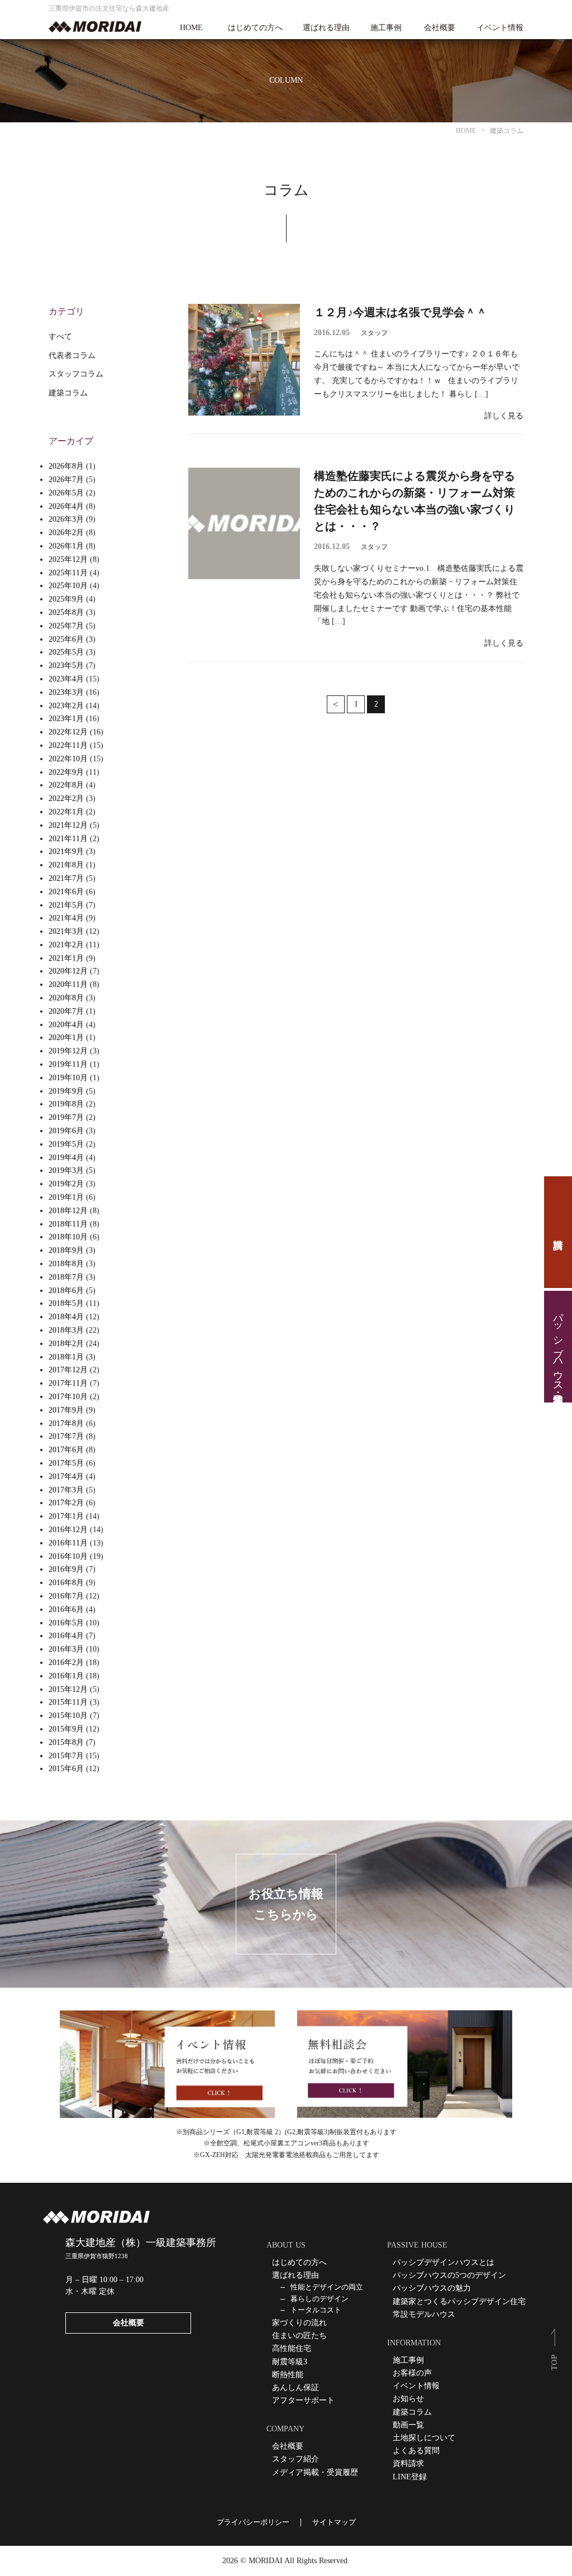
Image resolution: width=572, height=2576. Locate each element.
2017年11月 (68, 1383)
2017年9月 (66, 1410)
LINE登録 (410, 2477)
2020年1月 (66, 1037)
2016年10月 (68, 1556)
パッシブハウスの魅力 (432, 2288)
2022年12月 (68, 732)
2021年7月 (66, 878)
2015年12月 (68, 1689)
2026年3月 (66, 519)
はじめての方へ (255, 28)
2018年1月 (66, 1357)
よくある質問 (416, 2451)
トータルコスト (316, 2310)
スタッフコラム (76, 374)
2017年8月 (66, 1423)
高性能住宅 (292, 2348)
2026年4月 (66, 506)
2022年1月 (66, 812)
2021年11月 (68, 839)
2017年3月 (66, 1490)
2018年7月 (66, 1277)
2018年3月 (66, 1330)
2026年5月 (66, 493)
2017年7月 (66, 1436)
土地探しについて (424, 2438)
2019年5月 (66, 1144)
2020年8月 (66, 998)
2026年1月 (66, 546)
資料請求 (558, 1232)
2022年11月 (68, 745)
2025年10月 (68, 586)
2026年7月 (66, 480)
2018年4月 (66, 1317)
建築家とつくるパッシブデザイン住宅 (459, 2301)
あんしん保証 (295, 2387)
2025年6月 (66, 639)
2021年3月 (66, 931)
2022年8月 (66, 785)
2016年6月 (66, 1609)
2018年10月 (68, 1237)
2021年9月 (66, 851)
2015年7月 (66, 1756)
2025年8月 (66, 612)
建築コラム (68, 393)
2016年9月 (66, 1569)
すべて (60, 337)
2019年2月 (66, 1184)
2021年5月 (66, 905)
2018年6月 (66, 1291)
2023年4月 (66, 679)
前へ (336, 704)
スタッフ (374, 333)
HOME (191, 28)
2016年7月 (66, 1596)
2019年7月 (66, 1117)
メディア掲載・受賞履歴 (315, 2472)
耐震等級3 (290, 2362)
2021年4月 (66, 918)
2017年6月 (66, 1450)
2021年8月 (66, 865)
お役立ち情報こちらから (286, 1904)
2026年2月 (66, 533)
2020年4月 (66, 1025)
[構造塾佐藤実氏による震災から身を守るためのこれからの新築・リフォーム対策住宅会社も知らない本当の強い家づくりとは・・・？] (244, 523)
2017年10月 (68, 1397)
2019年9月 (66, 1091)
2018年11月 (68, 1224)
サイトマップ (334, 2522)
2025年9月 (66, 599)
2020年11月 (68, 984)
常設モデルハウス (424, 2314)
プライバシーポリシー (253, 2522)
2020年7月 (66, 1011)
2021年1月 (66, 958)
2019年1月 (66, 1197)
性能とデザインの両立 (327, 2287)
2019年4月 (66, 1158)
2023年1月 (66, 719)
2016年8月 (66, 1583)
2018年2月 (66, 1344)
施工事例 (386, 28)
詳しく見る (504, 416)
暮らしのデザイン (320, 2299)
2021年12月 (68, 825)
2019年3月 (66, 1170)
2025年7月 (66, 626)
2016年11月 (68, 1543)
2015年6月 (66, 1769)
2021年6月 (66, 892)
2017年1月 (66, 1516)
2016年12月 (68, 1530)
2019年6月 (66, 1131)
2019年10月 (68, 1078)
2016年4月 (66, 1636)
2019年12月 (68, 1051)
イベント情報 (500, 28)
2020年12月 (68, 971)
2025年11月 (68, 573)
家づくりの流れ (299, 2323)
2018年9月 (66, 1250)
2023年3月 (66, 692)
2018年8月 (66, 1264)
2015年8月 (66, 1742)
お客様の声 (412, 2373)
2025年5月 (66, 652)
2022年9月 (66, 772)
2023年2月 (66, 706)
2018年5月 (66, 1303)
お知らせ (408, 2399)
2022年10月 (68, 759)
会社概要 (440, 28)
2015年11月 (68, 1702)
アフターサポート (303, 2400)
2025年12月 (68, 559)
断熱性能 (288, 2375)
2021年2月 (66, 945)
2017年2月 (66, 1503)
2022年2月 (66, 798)
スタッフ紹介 (295, 2459)
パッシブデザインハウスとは (444, 2262)
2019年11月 (68, 1064)
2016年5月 (66, 1623)
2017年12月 (68, 1370)
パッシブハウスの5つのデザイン (449, 2275)
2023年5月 (66, 666)
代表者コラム (72, 356)
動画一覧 (408, 2425)
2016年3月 (66, 1649)
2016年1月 (66, 1676)
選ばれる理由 (326, 28)
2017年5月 (66, 1463)
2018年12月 (68, 1211)
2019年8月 (66, 1104)
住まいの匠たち (299, 2336)
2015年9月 (66, 1729)
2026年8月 (66, 466)
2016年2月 (66, 1663)
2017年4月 (66, 1477)
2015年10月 (68, 1716)
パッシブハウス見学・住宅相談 (558, 1347)
